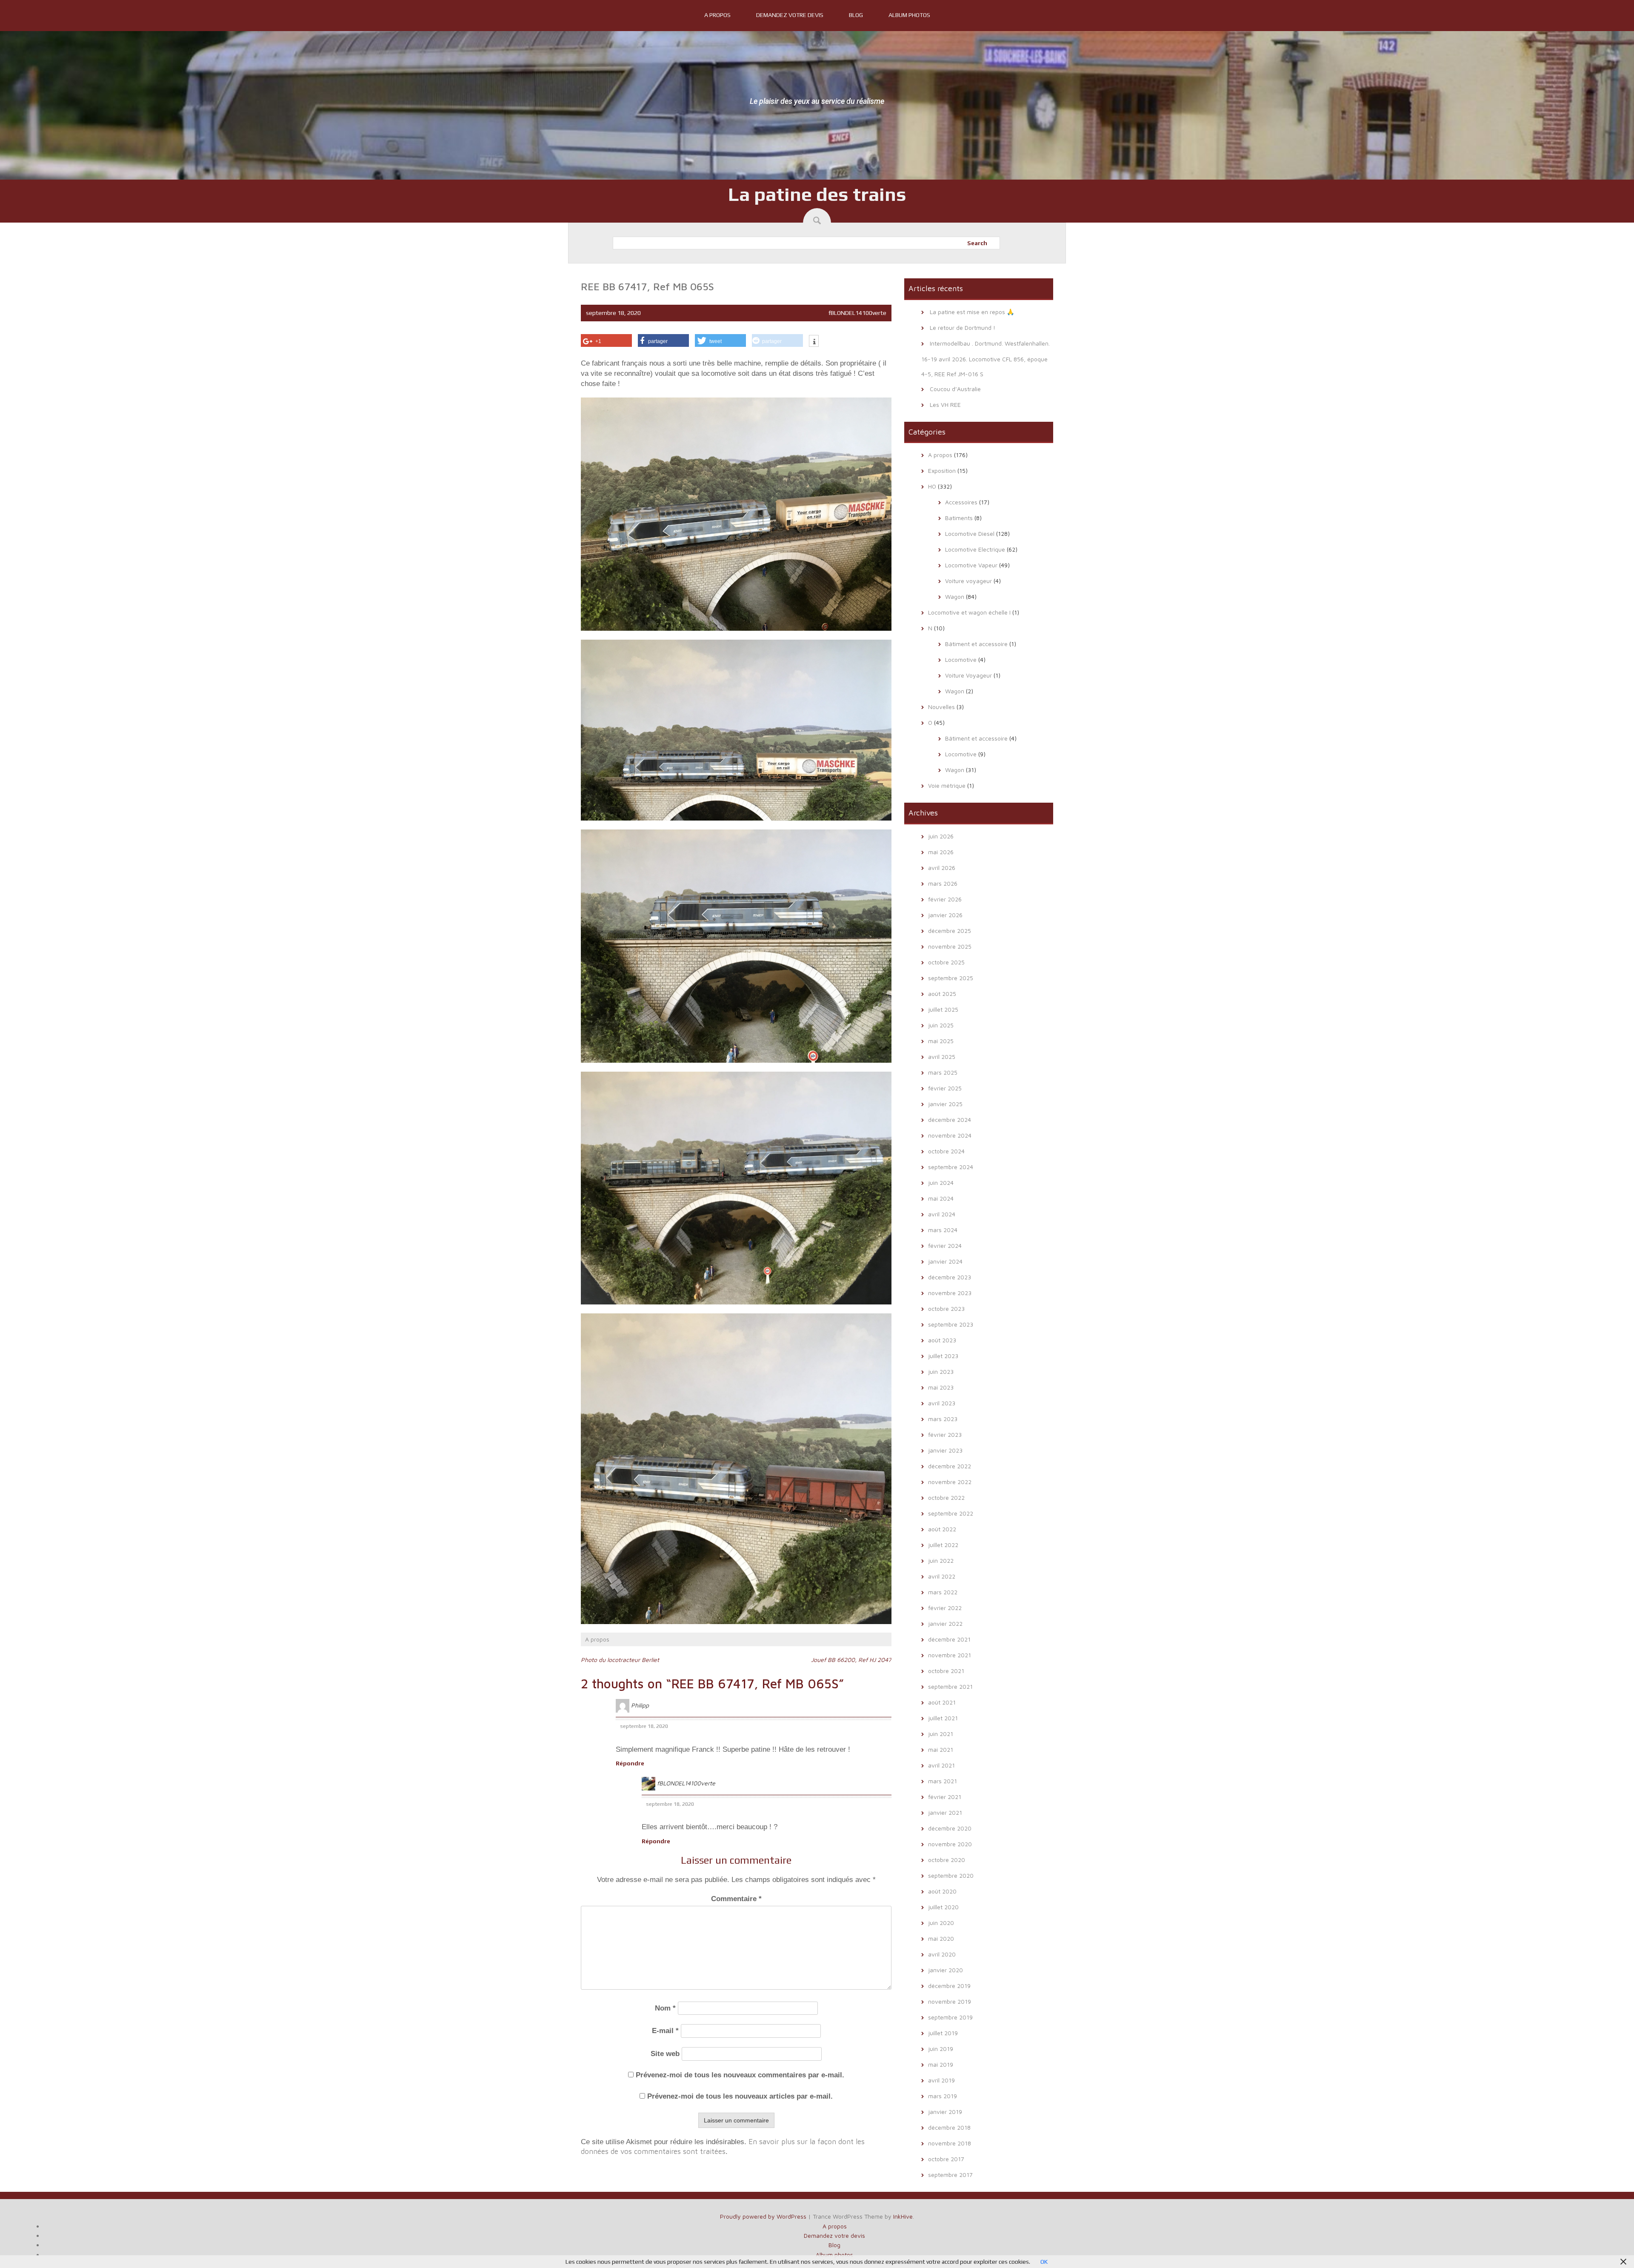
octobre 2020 (947, 1860)
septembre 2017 (950, 2175)
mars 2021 (943, 1781)
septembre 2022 (951, 1513)
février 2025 (945, 1088)
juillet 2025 (943, 1009)
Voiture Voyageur (968, 675)
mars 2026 (943, 883)
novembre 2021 (950, 1655)
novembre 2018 (950, 2143)
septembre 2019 (950, 2017)
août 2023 (942, 1340)
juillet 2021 (943, 1718)
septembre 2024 (951, 1167)
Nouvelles (941, 707)
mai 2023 (941, 1387)
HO (932, 486)
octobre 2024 (946, 1151)
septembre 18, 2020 (644, 1726)
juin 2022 (941, 1560)
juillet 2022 (943, 1545)
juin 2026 (941, 836)
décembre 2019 (949, 1986)
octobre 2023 (946, 1308)
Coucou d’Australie (955, 389)
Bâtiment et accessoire (976, 644)
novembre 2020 (950, 1844)
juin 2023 (941, 1371)
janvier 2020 (946, 1970)
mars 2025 (943, 1072)
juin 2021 (941, 1734)
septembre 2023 (951, 1324)
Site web (665, 2054)
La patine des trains (817, 194)
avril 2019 (941, 2080)
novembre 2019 (950, 2001)
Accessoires (961, 502)
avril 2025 (942, 1057)
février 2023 (945, 1434)
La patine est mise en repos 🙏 (972, 312)
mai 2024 (941, 1198)
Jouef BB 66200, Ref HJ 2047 (851, 1660)
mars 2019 (943, 2096)
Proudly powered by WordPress (763, 2216)
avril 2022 (942, 1576)
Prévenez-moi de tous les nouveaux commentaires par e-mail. (740, 2075)
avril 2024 (942, 1214)
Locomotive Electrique (975, 549)
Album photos (909, 15)
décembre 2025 (950, 931)
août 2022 (942, 1529)
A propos (717, 15)
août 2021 (942, 1702)
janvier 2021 (945, 1812)
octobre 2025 (946, 962)
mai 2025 (941, 1041)
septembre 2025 (951, 978)
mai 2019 (941, 2064)
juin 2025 (941, 1025)
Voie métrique (947, 785)
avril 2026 (942, 868)
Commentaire (736, 1899)
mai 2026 (941, 852)
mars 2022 (943, 1592)
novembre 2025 (950, 946)
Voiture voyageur (968, 581)
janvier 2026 (945, 915)
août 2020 (942, 1891)
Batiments (959, 518)
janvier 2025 (945, 1104)
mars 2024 (943, 1230)
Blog (856, 15)
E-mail (665, 2031)
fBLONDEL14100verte (857, 313)
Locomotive (961, 659)
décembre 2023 (950, 1277)
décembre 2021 (949, 1639)
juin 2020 (941, 1923)
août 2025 (942, 994)
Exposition (942, 470)
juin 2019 (941, 2049)
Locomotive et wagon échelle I (969, 612)
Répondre (630, 1763)
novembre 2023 (950, 1293)
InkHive (903, 2216)
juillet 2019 (943, 2033)
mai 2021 (941, 1749)
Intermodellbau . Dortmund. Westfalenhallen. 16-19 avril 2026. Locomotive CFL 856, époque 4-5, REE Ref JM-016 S (986, 359)
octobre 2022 (946, 1497)
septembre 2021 (950, 1686)
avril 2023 (942, 1403)
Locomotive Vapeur (971, 565)
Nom (665, 2008)
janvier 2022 (945, 1623)
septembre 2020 (951, 1875)
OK (1044, 2262)
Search (977, 243)
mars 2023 (943, 1419)
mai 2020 (941, 1938)
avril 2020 (942, 1954)
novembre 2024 (950, 1135)
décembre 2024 (950, 1120)
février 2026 (945, 899)
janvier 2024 (945, 1261)
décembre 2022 (950, 1466)
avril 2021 (941, 1765)
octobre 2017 (946, 2159)
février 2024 (945, 1246)
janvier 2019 (945, 2112)
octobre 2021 (946, 1671)
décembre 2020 (950, 1828)
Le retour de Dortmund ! (963, 327)
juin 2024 (941, 1183)
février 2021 (945, 1797)
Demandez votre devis (790, 15)
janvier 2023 (945, 1450)
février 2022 (945, 1608)
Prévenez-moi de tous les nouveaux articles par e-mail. (740, 2096)
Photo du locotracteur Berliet (620, 1660)
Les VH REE (945, 405)
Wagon (955, 596)
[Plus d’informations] (814, 342)
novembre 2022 (950, 1482)
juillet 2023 (943, 1356)
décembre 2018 (949, 2127)
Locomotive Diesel (970, 533)
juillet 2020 (943, 1907)
